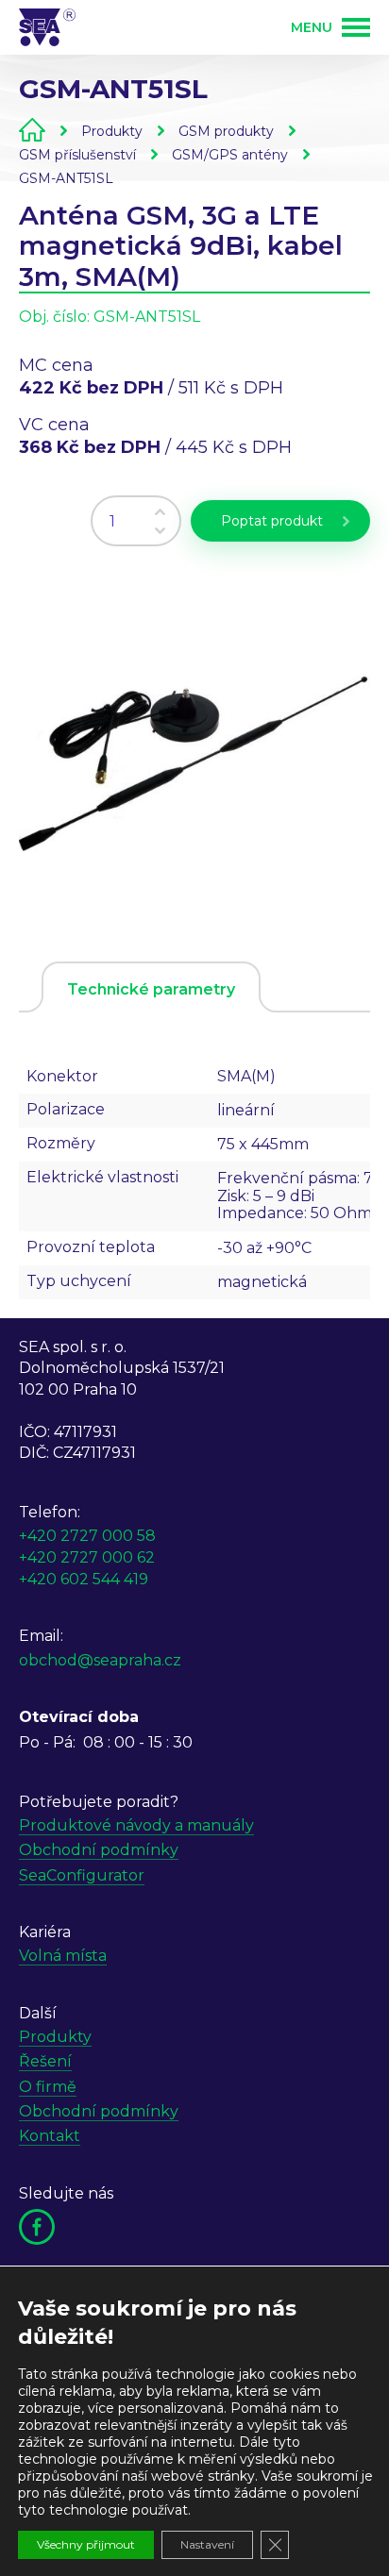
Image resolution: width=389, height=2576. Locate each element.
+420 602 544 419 (84, 1579)
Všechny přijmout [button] (86, 2544)
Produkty (112, 131)
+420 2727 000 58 (87, 1536)
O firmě (48, 2087)
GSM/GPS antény (230, 155)
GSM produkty (226, 131)
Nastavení (207, 2544)
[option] (194, 749)
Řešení (45, 2061)
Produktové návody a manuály (136, 1825)
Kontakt (50, 2136)
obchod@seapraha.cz (100, 1660)
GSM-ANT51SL (66, 178)
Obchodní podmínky (99, 1850)
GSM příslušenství (77, 155)
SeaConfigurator (82, 1875)
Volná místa (63, 1956)
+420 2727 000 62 (87, 1557)
